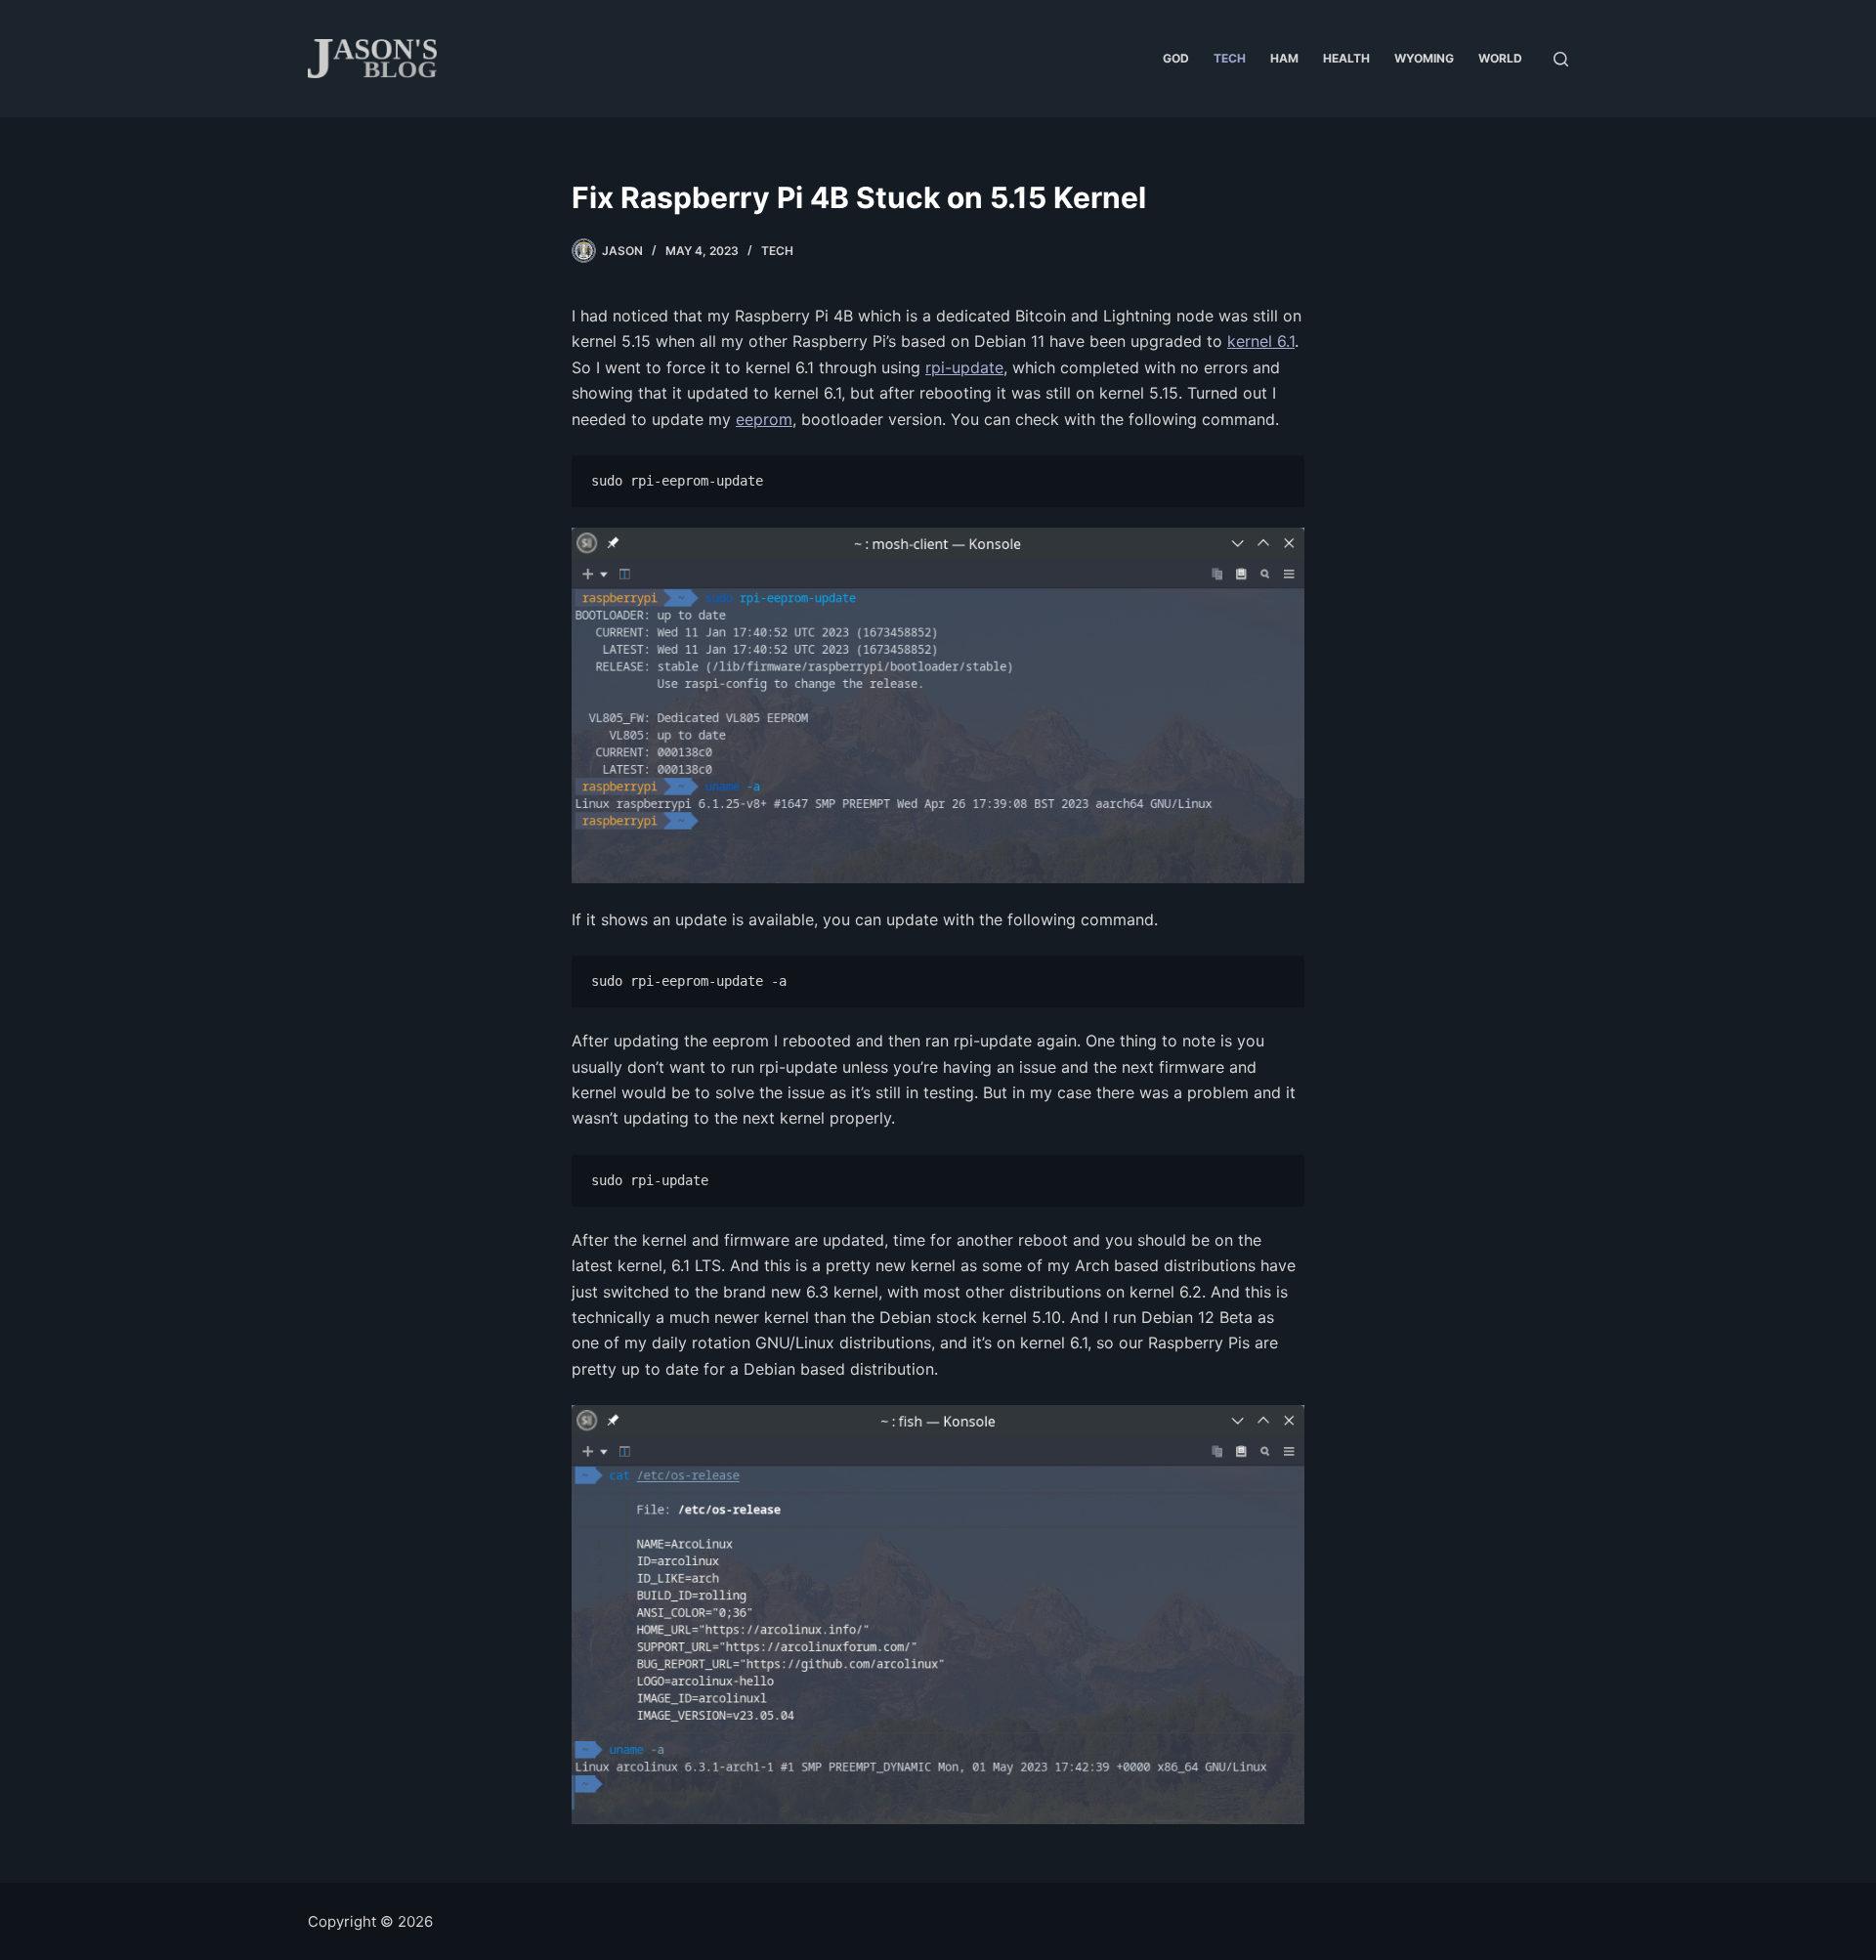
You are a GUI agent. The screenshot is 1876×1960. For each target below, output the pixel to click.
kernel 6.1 (1261, 341)
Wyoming (1424, 58)
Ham (1284, 58)
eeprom (764, 419)
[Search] (1561, 59)
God (1176, 58)
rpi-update (964, 367)
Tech (1230, 58)
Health (1346, 58)
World (1500, 58)
